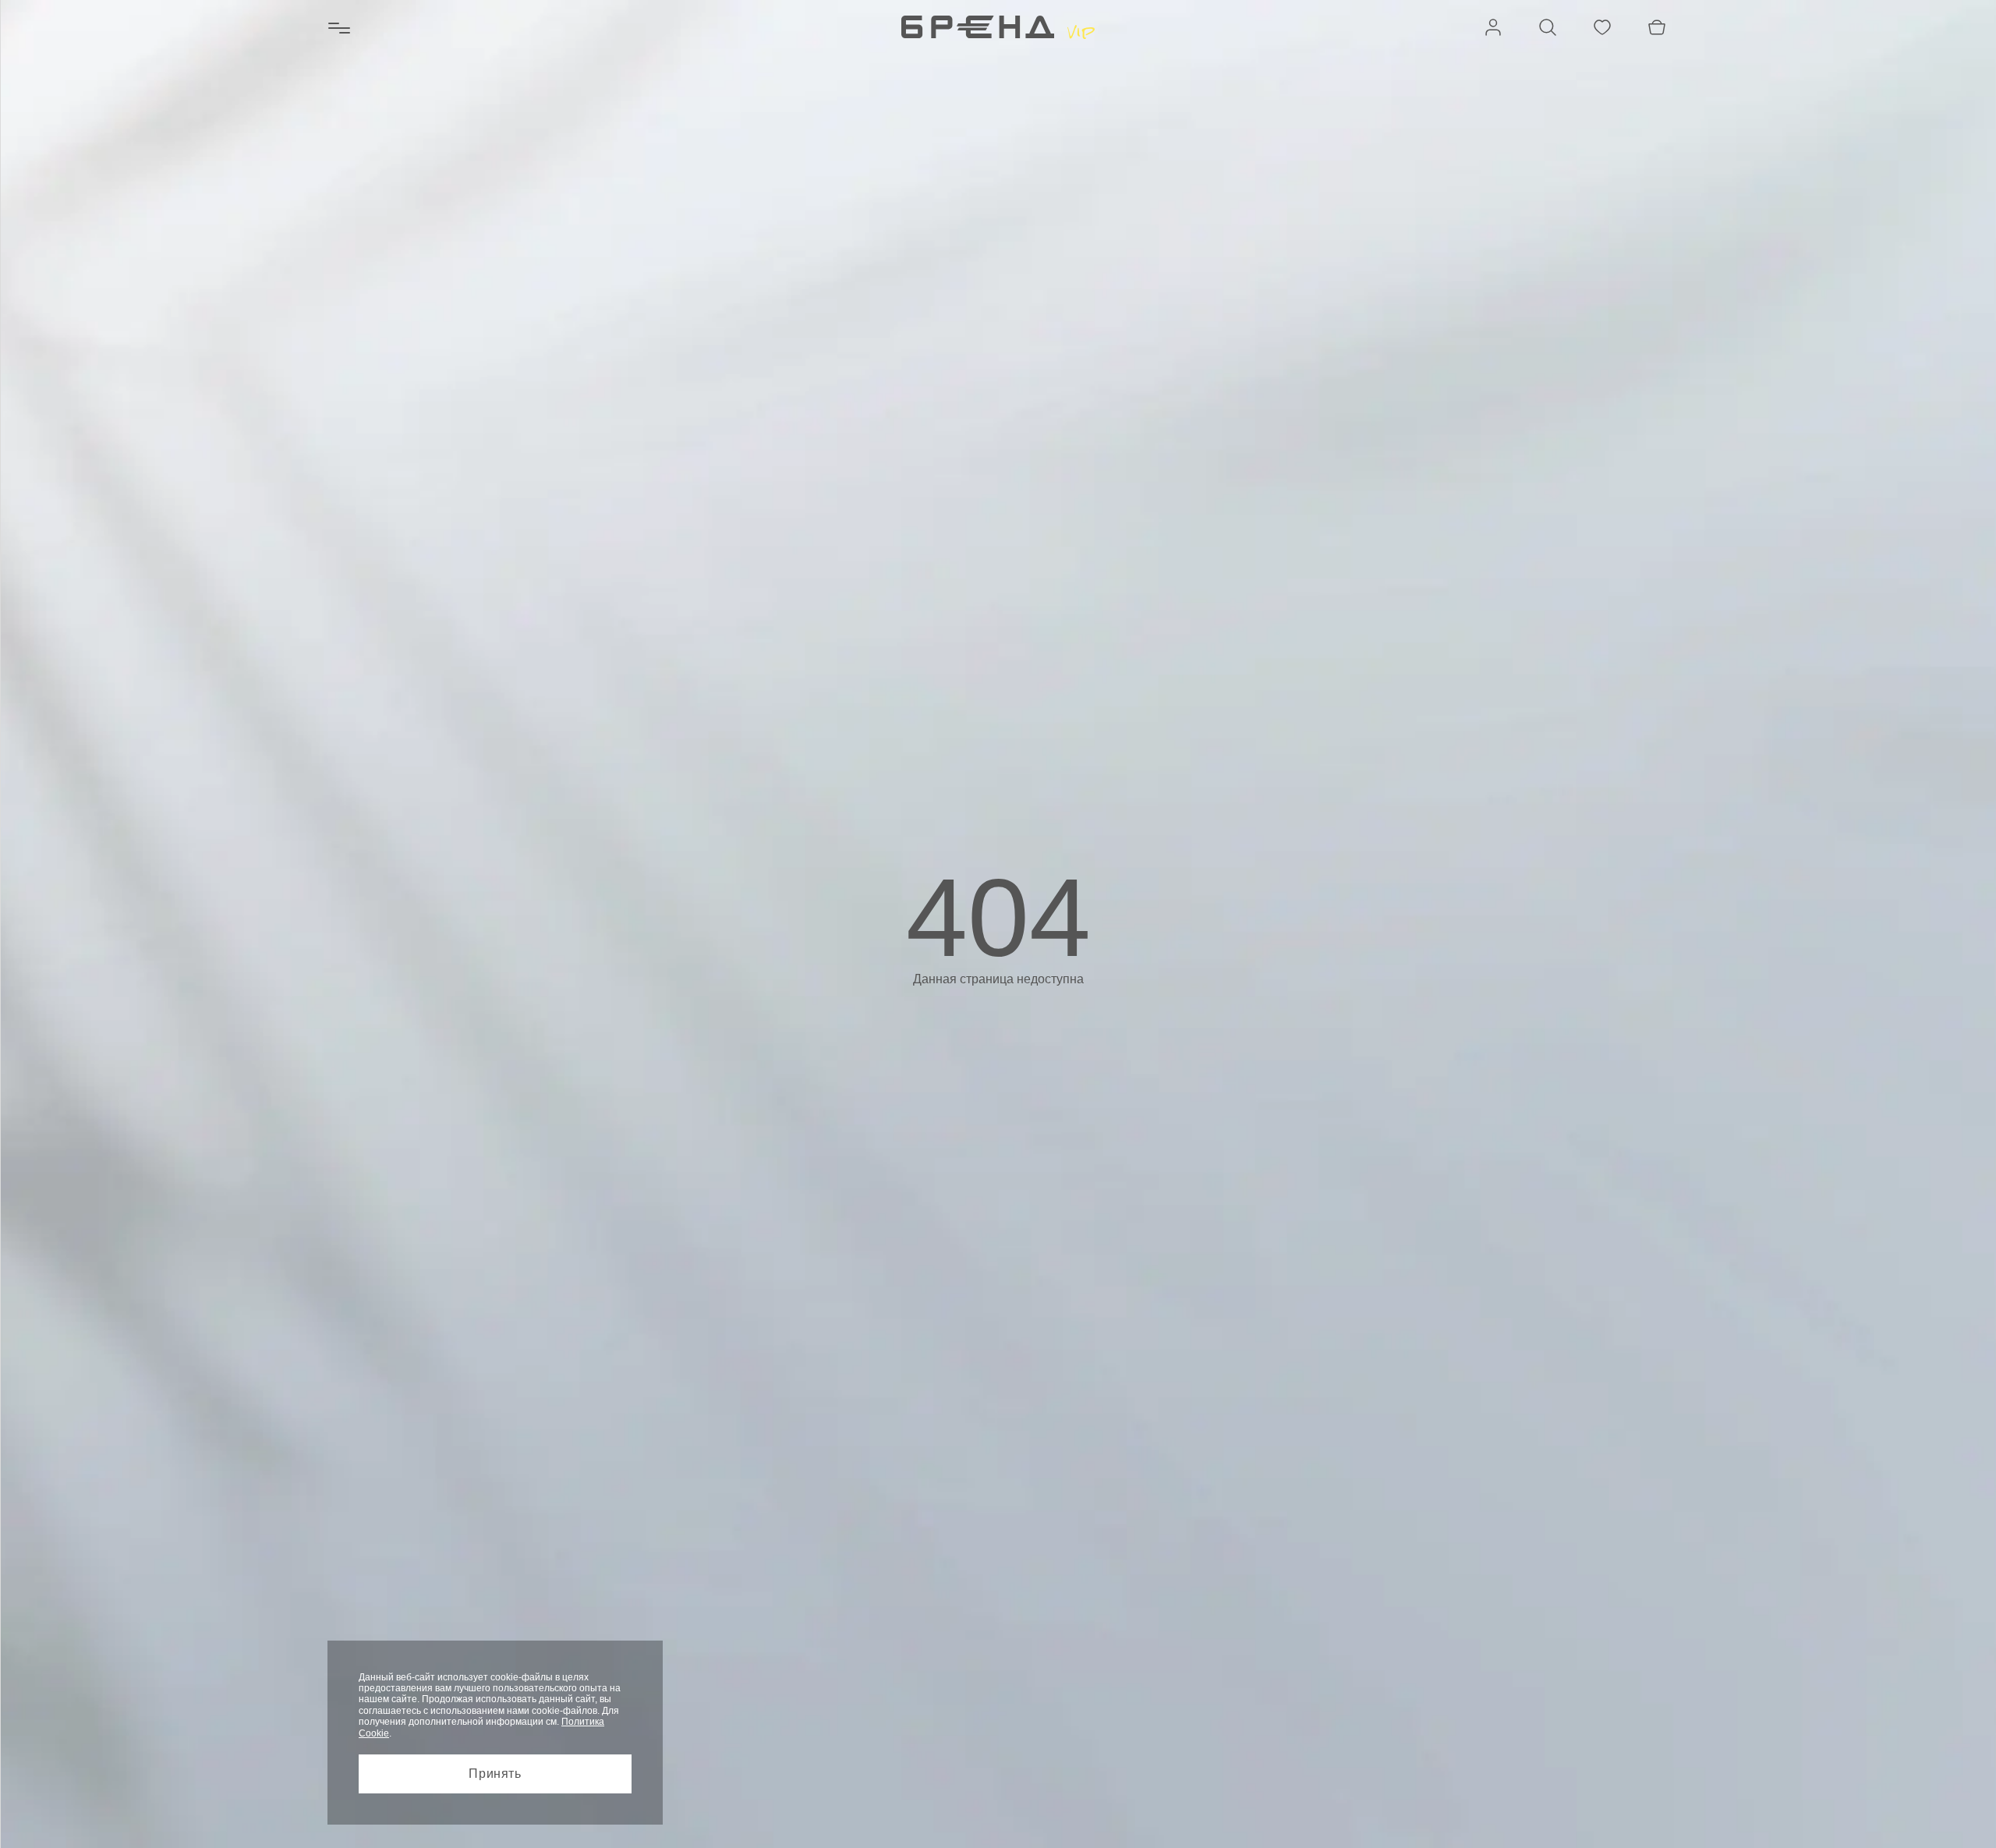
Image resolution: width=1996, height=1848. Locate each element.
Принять (495, 1774)
